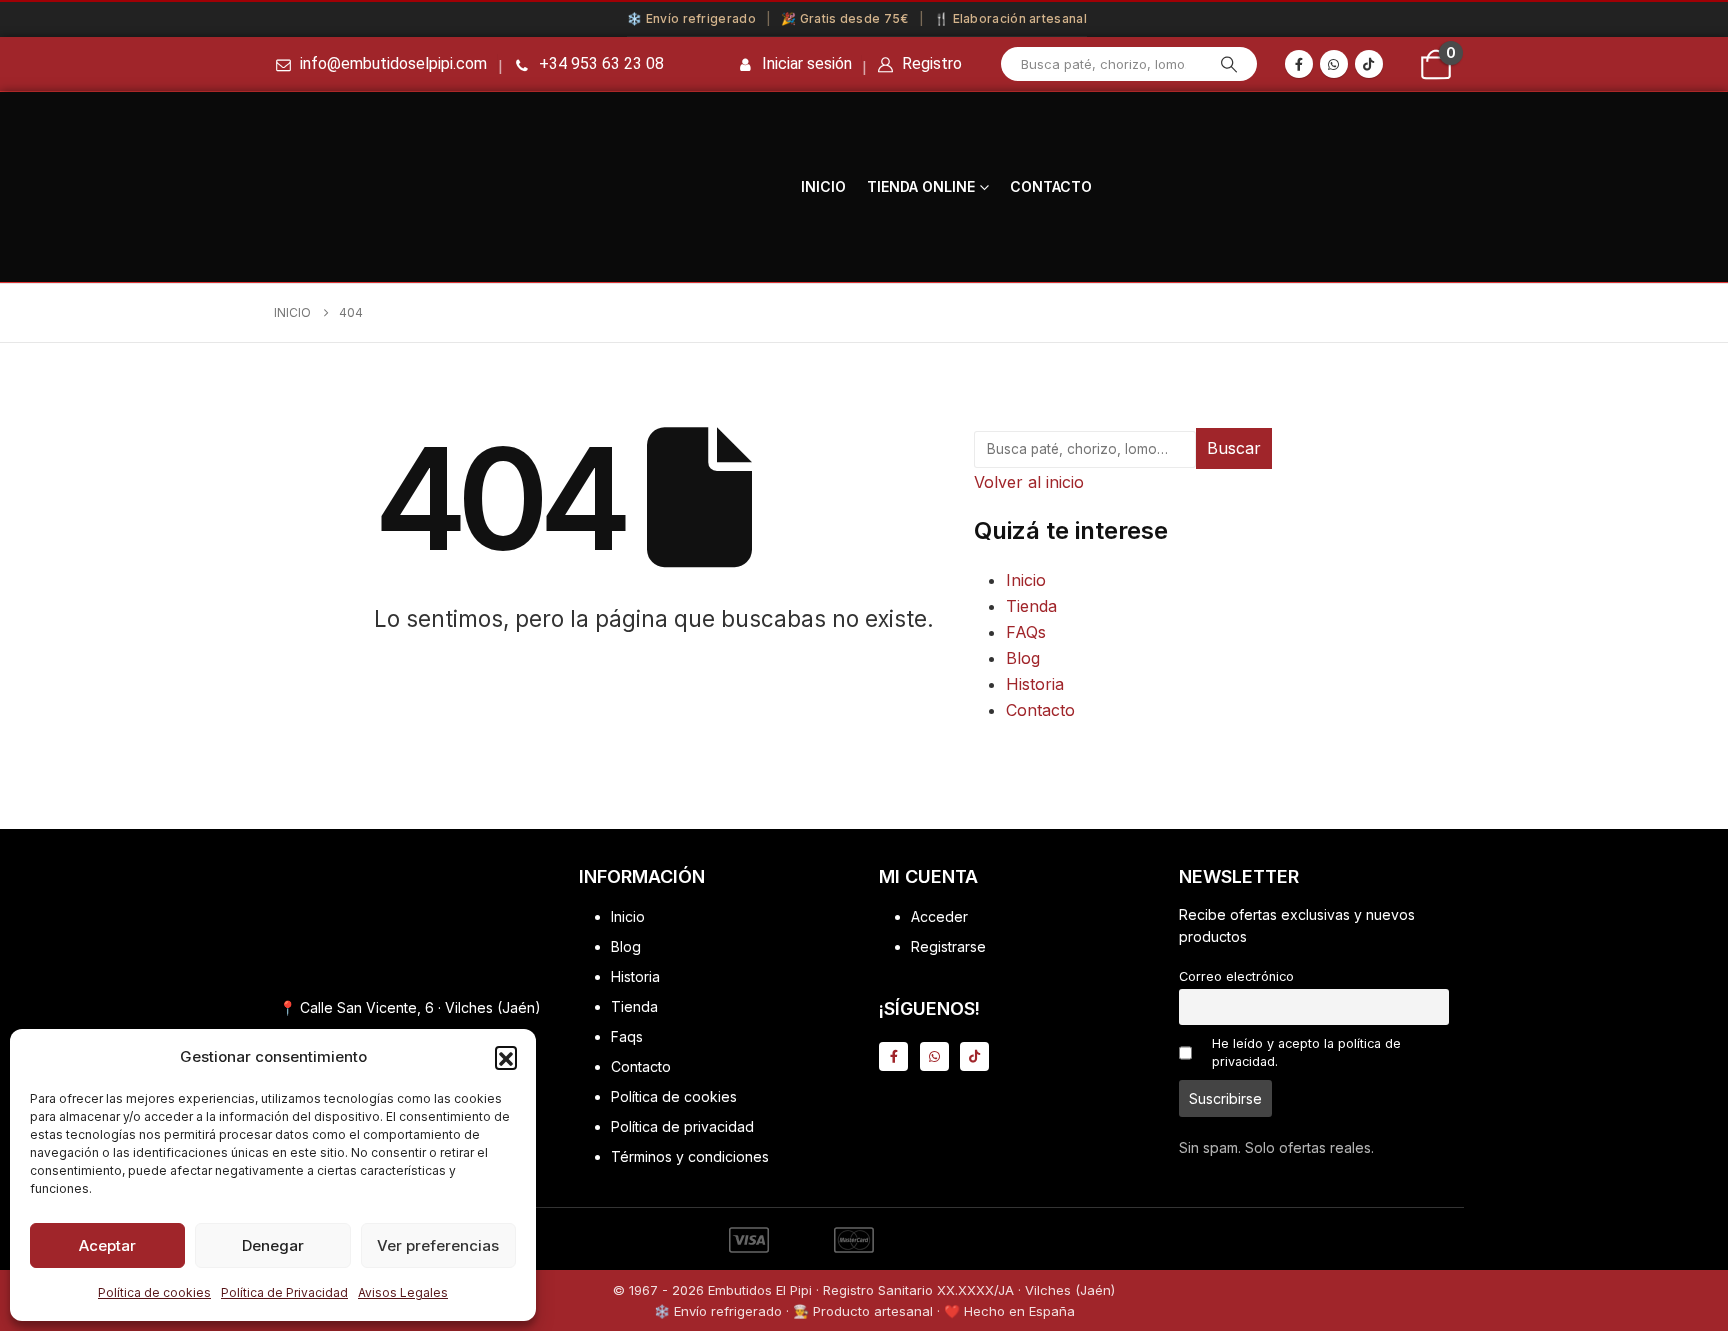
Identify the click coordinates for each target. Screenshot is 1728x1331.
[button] (506, 1057)
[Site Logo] (702, 187)
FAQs (1026, 632)
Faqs (627, 1036)
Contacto (1051, 186)
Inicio (823, 186)
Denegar (273, 1245)
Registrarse (948, 946)
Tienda (1031, 606)
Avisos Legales (403, 1292)
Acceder (939, 916)
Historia (1035, 684)
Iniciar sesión (807, 63)
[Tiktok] (1369, 64)
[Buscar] (1229, 64)
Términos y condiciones (690, 1156)
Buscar (1234, 448)
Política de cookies (154, 1292)
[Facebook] (1299, 64)
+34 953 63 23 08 (601, 63)
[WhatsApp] (1334, 64)
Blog (1023, 658)
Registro (930, 63)
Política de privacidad (682, 1126)
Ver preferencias (438, 1245)
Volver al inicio (1029, 482)
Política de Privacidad (284, 1292)
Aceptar (107, 1245)
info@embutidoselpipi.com (393, 63)
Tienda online (921, 186)
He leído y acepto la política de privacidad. (1306, 1052)
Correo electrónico (1236, 976)
